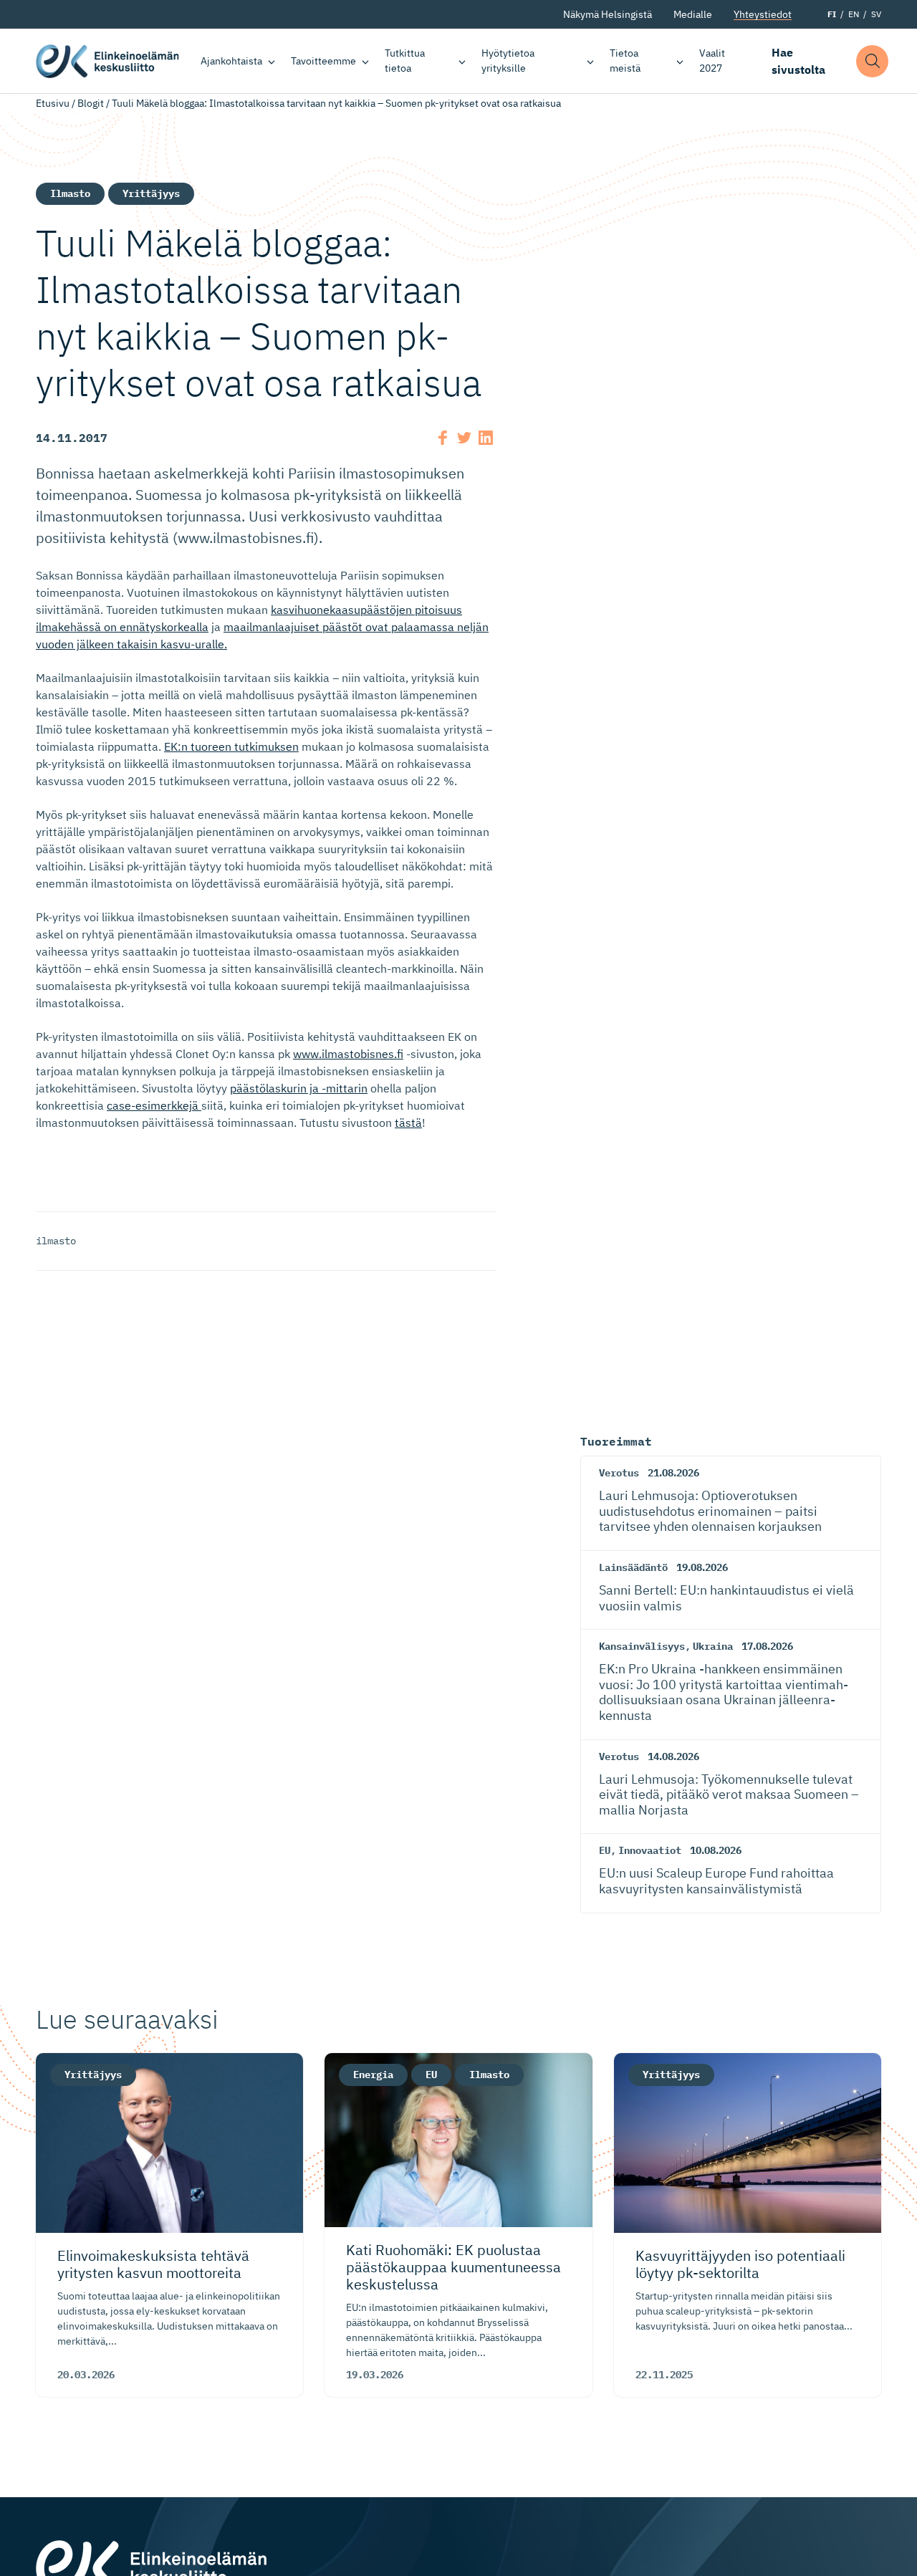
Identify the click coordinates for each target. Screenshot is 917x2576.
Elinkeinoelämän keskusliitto (107, 61)
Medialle (693, 14)
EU (605, 1850)
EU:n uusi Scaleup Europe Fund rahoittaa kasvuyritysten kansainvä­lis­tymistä (716, 1881)
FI (832, 14)
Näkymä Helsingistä (608, 14)
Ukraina (713, 1646)
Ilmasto (70, 193)
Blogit (91, 103)
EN (854, 14)
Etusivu (53, 103)
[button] (872, 61)
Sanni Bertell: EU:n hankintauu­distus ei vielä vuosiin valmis (726, 1598)
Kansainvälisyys (642, 1646)
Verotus (619, 1473)
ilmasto (56, 1241)
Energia (373, 2075)
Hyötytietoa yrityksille (508, 61)
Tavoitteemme (323, 61)
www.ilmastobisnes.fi (348, 1054)
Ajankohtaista (231, 61)
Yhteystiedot (763, 14)
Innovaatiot (650, 1850)
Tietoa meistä (625, 61)
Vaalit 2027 (712, 61)
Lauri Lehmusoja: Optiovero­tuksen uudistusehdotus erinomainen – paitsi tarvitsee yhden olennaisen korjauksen (710, 1511)
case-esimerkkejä (154, 1105)
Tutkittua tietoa (405, 61)
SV (876, 14)
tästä (408, 1123)
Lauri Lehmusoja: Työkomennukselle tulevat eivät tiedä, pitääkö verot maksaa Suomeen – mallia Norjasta (729, 1794)
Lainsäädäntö (633, 1567)
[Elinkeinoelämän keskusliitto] (151, 2566)
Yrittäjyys (151, 193)
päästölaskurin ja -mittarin (299, 1088)
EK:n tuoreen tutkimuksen (231, 746)
